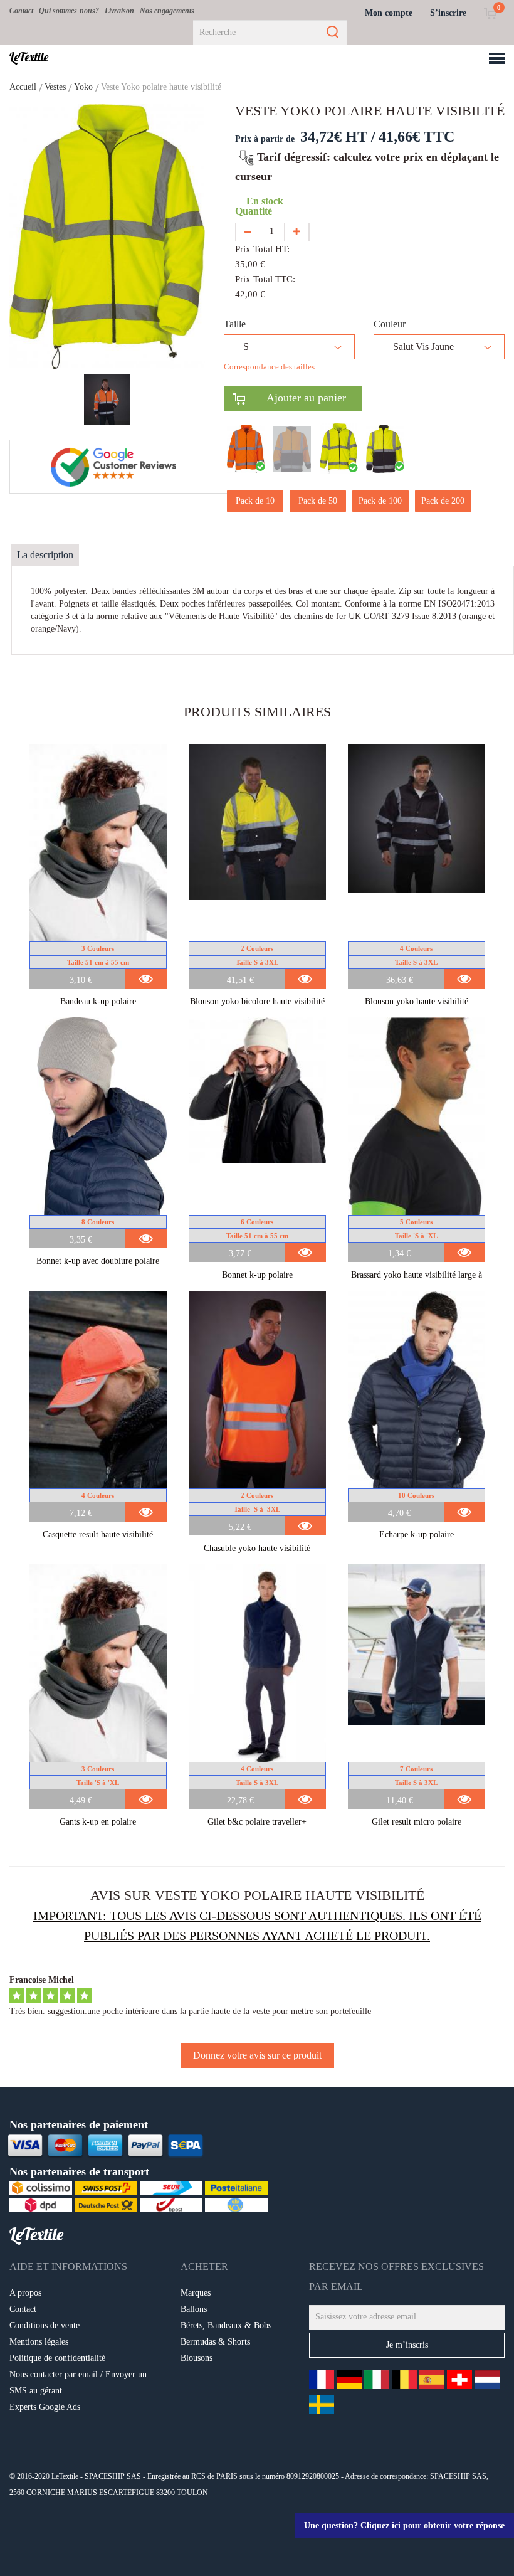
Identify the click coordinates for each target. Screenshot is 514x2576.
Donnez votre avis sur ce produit (257, 2055)
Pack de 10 (255, 501)
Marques (196, 2293)
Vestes (55, 87)
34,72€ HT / (338, 137)
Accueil (23, 87)
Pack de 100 (380, 501)
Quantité (256, 211)
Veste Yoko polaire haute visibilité (161, 87)
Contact (21, 11)
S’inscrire (448, 13)
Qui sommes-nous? (69, 11)
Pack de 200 (443, 501)
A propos (25, 2293)
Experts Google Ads (45, 2407)
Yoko (83, 87)
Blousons (197, 2358)
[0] (490, 13)
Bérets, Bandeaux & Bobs (226, 2325)
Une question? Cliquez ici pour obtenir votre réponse (404, 2526)
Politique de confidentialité (57, 2358)
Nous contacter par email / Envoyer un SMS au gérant (78, 2383)
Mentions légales (39, 2342)
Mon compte (389, 13)
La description (45, 555)
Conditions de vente (45, 2325)
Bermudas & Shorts (215, 2342)
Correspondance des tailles (269, 367)
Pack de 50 (318, 501)
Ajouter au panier (296, 398)
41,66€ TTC (417, 137)
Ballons (194, 2309)
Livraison (119, 11)
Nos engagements (167, 11)
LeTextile (29, 57)
